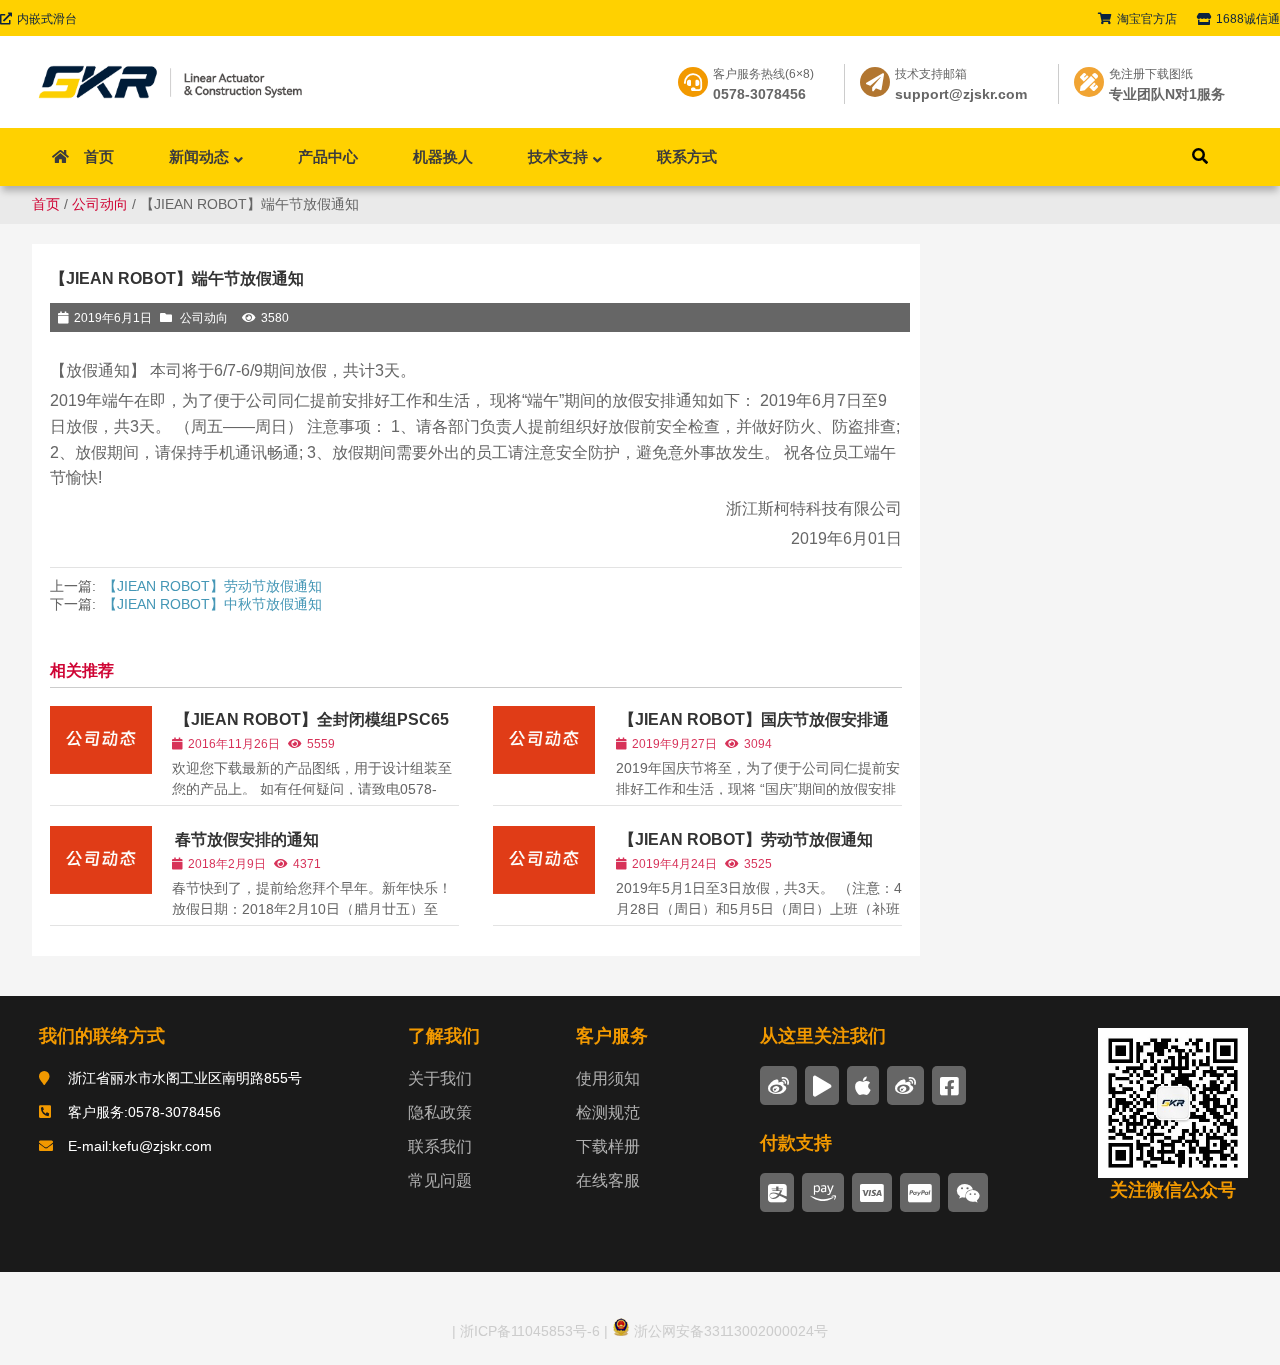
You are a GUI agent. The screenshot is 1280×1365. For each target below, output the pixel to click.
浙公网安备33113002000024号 (729, 1331)
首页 (46, 204)
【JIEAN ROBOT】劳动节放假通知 (212, 586)
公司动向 (100, 204)
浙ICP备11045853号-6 (528, 1331)
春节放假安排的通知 (247, 839)
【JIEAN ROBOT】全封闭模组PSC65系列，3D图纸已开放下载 (310, 728)
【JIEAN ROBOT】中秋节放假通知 (212, 604)
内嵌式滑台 (47, 19)
